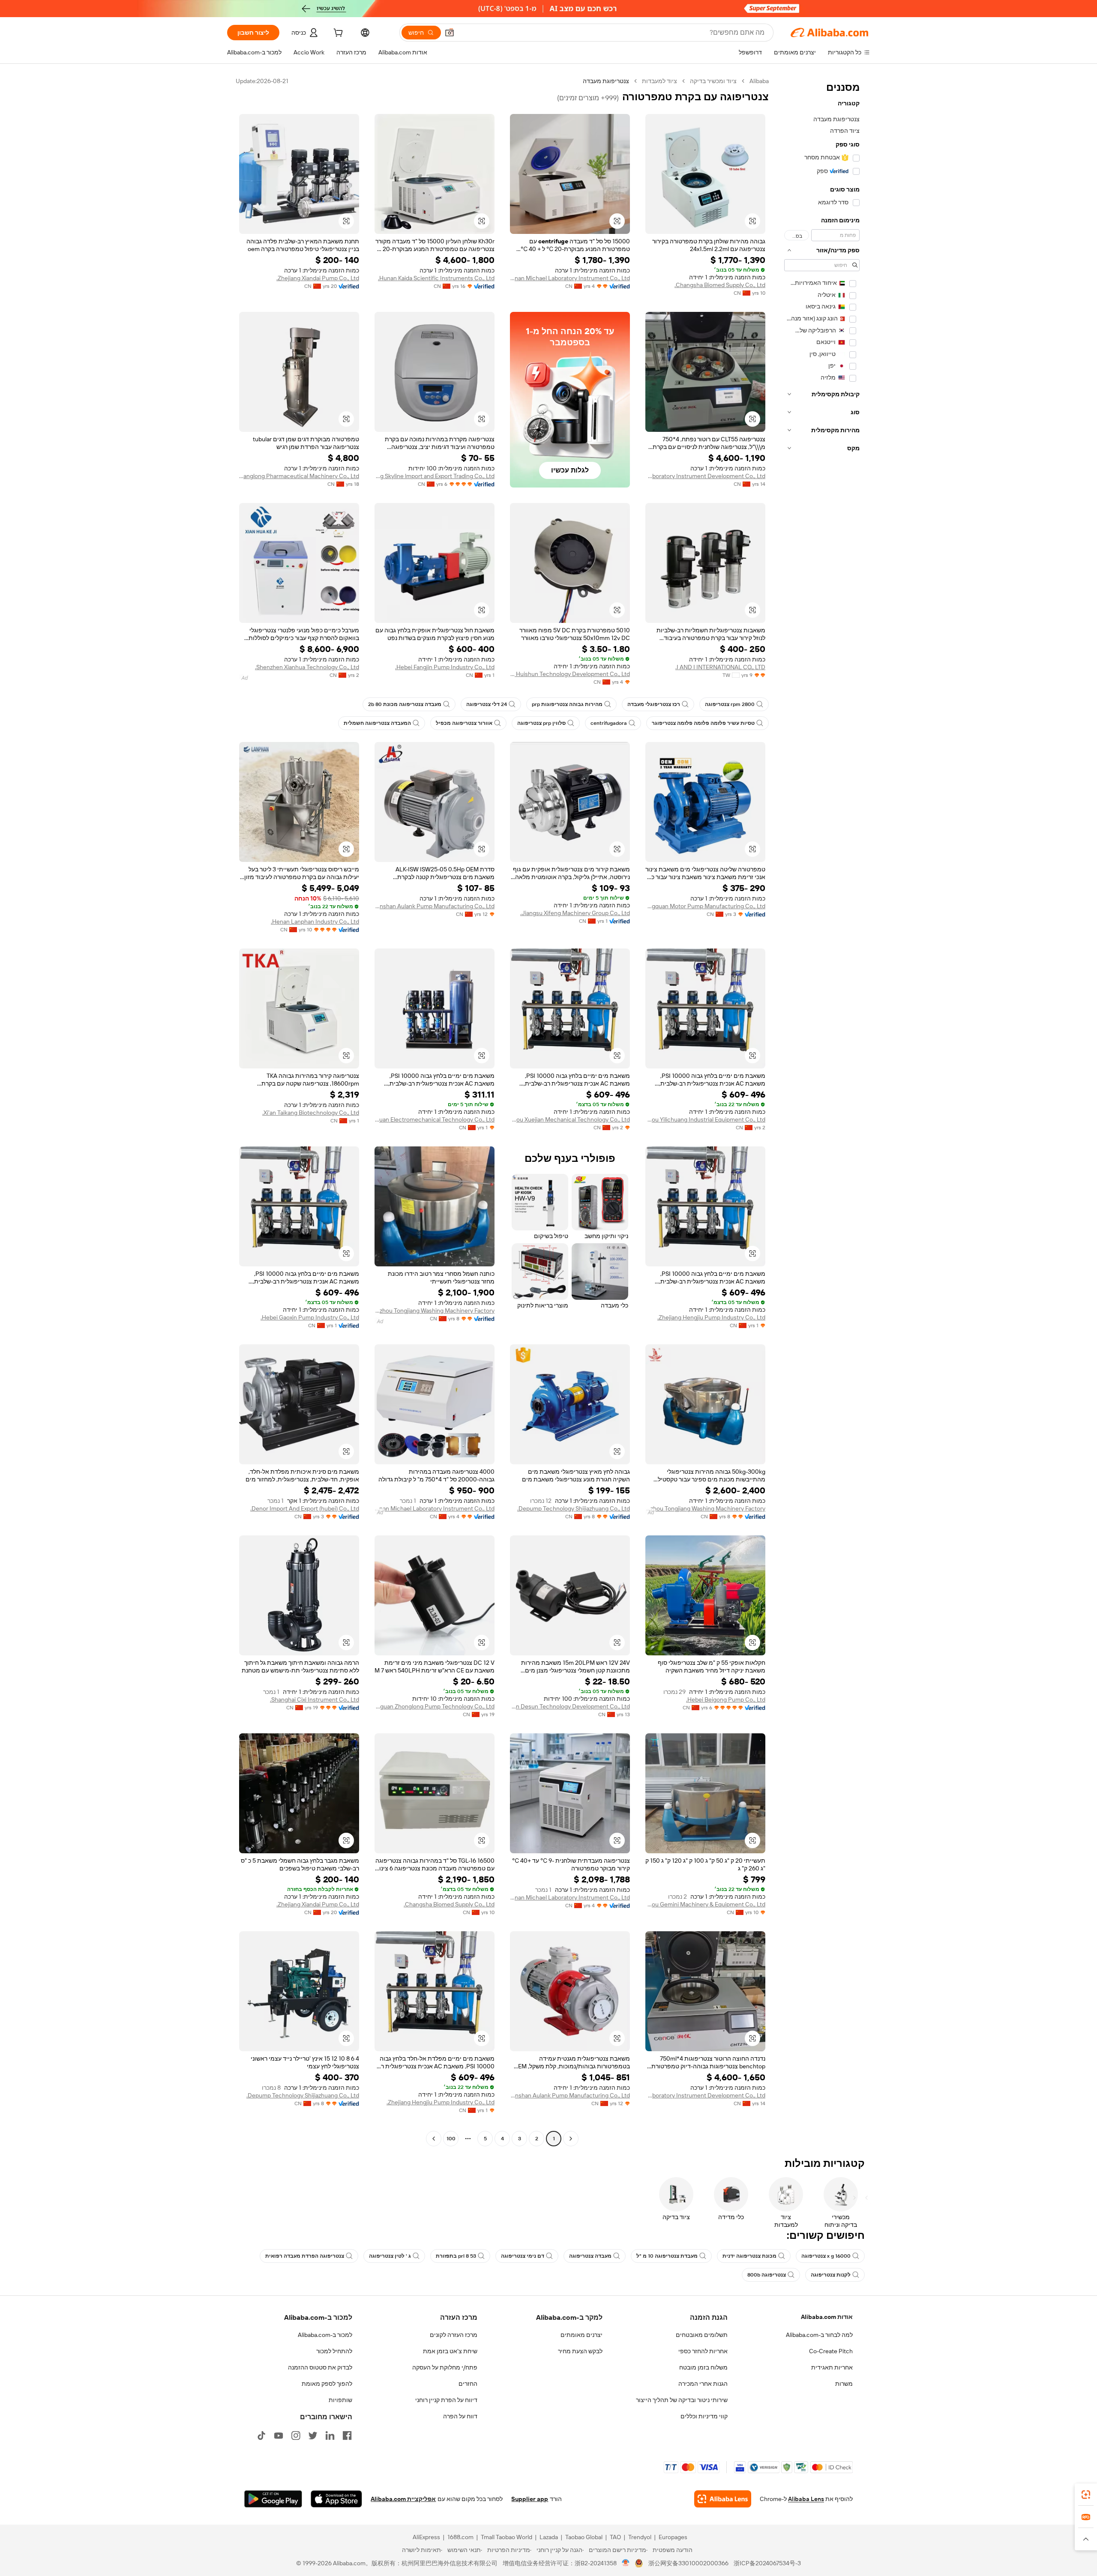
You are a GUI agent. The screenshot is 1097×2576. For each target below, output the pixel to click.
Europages (673, 2537)
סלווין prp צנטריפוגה (541, 723)
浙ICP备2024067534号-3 (767, 2563)
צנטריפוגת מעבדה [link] (606, 81)
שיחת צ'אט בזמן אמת (450, 2351)
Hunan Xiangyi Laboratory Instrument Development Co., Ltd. (705, 476)
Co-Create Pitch (831, 2351)
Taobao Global (584, 2537)
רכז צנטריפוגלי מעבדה (654, 704)
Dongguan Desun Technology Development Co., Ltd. (570, 1706)
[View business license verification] (626, 2563)
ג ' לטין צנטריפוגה (390, 2256)
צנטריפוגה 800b (767, 2275)
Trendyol (640, 2537)
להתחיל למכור (334, 2351)
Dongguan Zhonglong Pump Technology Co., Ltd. (435, 1706)
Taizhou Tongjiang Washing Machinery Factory (435, 1310)
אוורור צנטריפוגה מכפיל (464, 723)
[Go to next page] (434, 2139)
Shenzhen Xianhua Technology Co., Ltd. (307, 667)
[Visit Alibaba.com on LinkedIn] (330, 2435)
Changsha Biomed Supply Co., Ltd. (720, 285)
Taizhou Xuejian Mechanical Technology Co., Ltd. (570, 1119)
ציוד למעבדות (659, 81)
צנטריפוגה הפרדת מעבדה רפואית (305, 2256)
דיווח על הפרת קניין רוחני (446, 2400)
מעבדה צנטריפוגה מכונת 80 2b (405, 704)
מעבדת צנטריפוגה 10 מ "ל (667, 2256)
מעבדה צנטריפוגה (590, 2256)
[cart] (337, 34)
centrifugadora (609, 723)
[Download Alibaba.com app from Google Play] (273, 2499)
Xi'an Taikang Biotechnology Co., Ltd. (311, 1113)
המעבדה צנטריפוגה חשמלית (377, 723)
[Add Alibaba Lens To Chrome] (723, 2499)
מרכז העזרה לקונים (454, 2335)
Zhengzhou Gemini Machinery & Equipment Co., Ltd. (705, 1904)
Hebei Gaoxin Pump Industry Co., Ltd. (310, 1317)
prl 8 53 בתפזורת (456, 2256)
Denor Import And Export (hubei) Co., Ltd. (305, 1508)
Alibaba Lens (806, 2499)
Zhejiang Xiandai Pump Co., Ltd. (318, 278)
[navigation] (822, 1111)
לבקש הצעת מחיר (580, 2351)
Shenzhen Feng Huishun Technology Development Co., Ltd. (570, 674)
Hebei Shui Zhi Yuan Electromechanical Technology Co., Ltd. (435, 1119)
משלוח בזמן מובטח (703, 2367)
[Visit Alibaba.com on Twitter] (313, 2435)
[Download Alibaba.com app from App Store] (336, 2499)
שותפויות (340, 2400)
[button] (450, 33)
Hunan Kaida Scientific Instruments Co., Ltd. (436, 278)
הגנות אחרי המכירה (703, 2384)
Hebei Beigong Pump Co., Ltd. (726, 1699)
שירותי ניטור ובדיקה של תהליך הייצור (682, 2400)
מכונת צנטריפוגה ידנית (749, 2256)
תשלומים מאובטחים (702, 2335)
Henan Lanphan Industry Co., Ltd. (315, 921)
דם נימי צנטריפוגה (523, 2256)
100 (451, 2139)
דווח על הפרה (460, 2416)
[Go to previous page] (571, 2139)
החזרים (468, 2384)
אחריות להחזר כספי (703, 2351)
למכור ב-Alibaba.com (325, 2335)
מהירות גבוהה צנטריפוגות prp (567, 704)
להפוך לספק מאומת (327, 2384)
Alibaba (759, 81)
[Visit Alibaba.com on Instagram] (296, 2435)
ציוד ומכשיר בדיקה (713, 81)
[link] (1086, 2495)
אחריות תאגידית (832, 2367)
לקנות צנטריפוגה (831, 2275)
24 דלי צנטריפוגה (487, 704)
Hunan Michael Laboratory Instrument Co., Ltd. (570, 278)
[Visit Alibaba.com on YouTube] (279, 2435)
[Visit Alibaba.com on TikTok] (261, 2435)
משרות (844, 2384)
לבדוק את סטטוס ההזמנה (320, 2367)
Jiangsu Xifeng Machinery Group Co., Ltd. (575, 913)
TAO (615, 2537)
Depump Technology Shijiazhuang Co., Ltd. (574, 1508)
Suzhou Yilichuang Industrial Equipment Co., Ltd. (705, 1119)
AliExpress (426, 2537)
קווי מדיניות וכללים (704, 2416)
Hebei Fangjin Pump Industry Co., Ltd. (445, 667)
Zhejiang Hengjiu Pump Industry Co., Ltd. (711, 1317)
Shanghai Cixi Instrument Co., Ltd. (315, 1699)
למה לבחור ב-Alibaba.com (819, 2335)
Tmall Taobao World (507, 2537)
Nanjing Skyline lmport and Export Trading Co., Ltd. (435, 476)
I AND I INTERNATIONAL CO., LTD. (720, 667)
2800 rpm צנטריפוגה (730, 704)
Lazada (549, 2537)
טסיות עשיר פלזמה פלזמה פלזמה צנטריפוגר (703, 723)
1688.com (460, 2537)
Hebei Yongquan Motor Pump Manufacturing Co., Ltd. (705, 906)
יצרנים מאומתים (581, 2335)
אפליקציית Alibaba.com (403, 2499)
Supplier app (530, 2499)
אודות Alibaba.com (827, 2317)
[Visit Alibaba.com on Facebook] (347, 2435)
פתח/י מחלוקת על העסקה (445, 2367)
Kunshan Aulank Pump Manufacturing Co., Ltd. (435, 906)
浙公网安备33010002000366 (688, 2563)
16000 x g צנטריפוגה (826, 2256)
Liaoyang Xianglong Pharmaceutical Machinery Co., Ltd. (299, 476)
